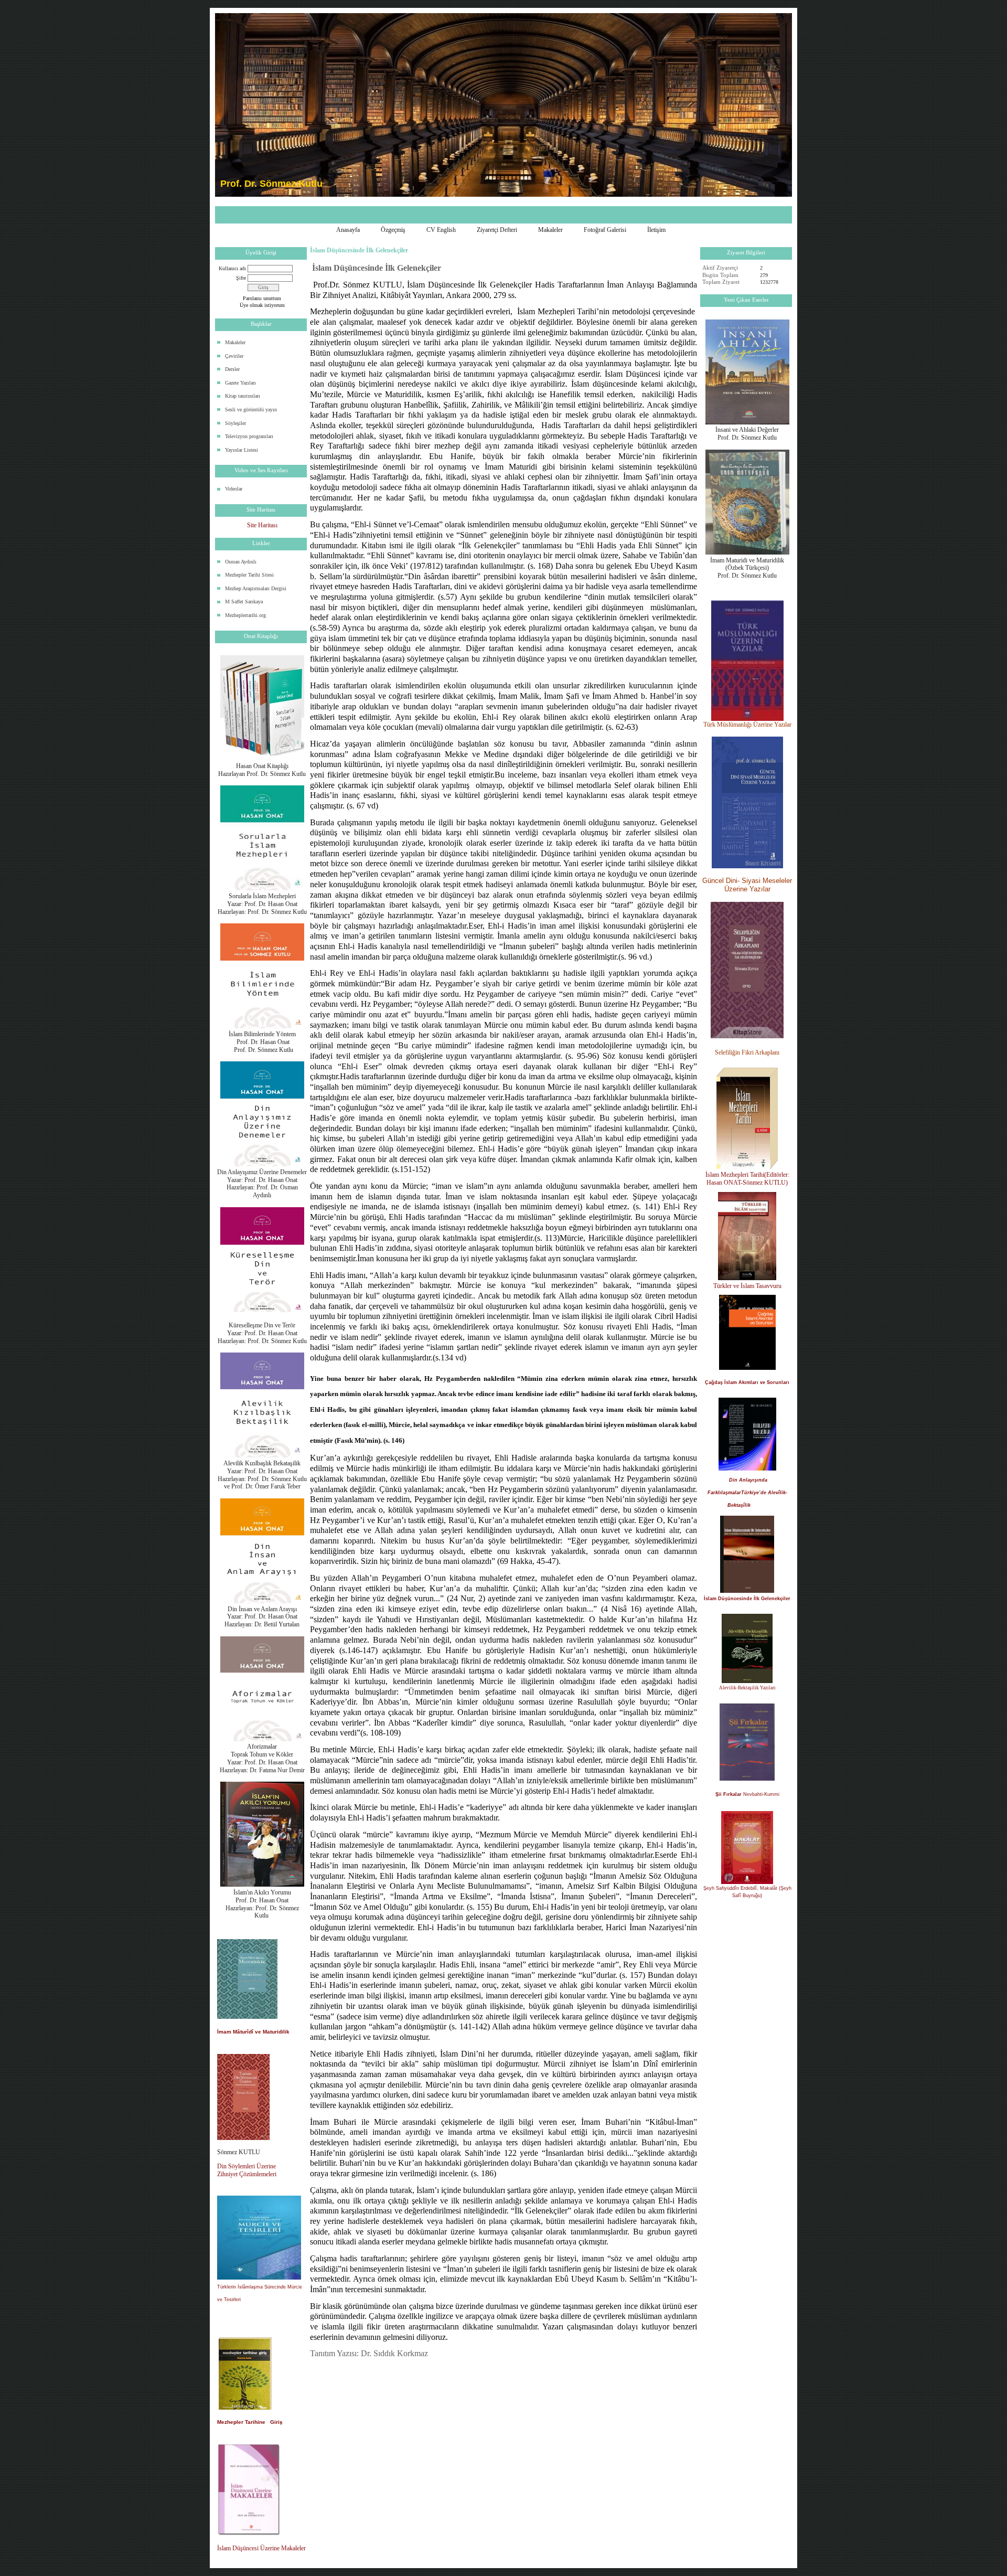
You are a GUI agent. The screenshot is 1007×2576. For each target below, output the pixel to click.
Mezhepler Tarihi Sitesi (249, 575)
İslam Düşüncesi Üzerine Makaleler (261, 2548)
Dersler (232, 369)
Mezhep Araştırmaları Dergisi (256, 588)
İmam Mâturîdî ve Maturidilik (253, 2032)
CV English (441, 230)
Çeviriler (234, 356)
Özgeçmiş (393, 230)
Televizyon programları (249, 436)
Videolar (234, 489)
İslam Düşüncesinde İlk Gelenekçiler (747, 1599)
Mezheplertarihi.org (245, 615)
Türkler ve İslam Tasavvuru (747, 1286)
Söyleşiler (235, 423)
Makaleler (550, 230)
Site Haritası (262, 525)
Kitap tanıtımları (243, 396)
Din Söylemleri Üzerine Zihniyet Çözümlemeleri (247, 2170)
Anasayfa (348, 230)
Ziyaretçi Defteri (497, 230)
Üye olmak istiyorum (262, 305)
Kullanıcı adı (232, 268)
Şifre (241, 278)
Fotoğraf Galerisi (605, 230)
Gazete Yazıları (240, 383)
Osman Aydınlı (241, 562)
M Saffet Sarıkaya (244, 602)
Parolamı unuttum (262, 298)
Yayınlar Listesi (242, 450)
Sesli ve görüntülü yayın (251, 409)
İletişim (656, 230)
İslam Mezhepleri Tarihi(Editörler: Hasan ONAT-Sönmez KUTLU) (747, 1179)
